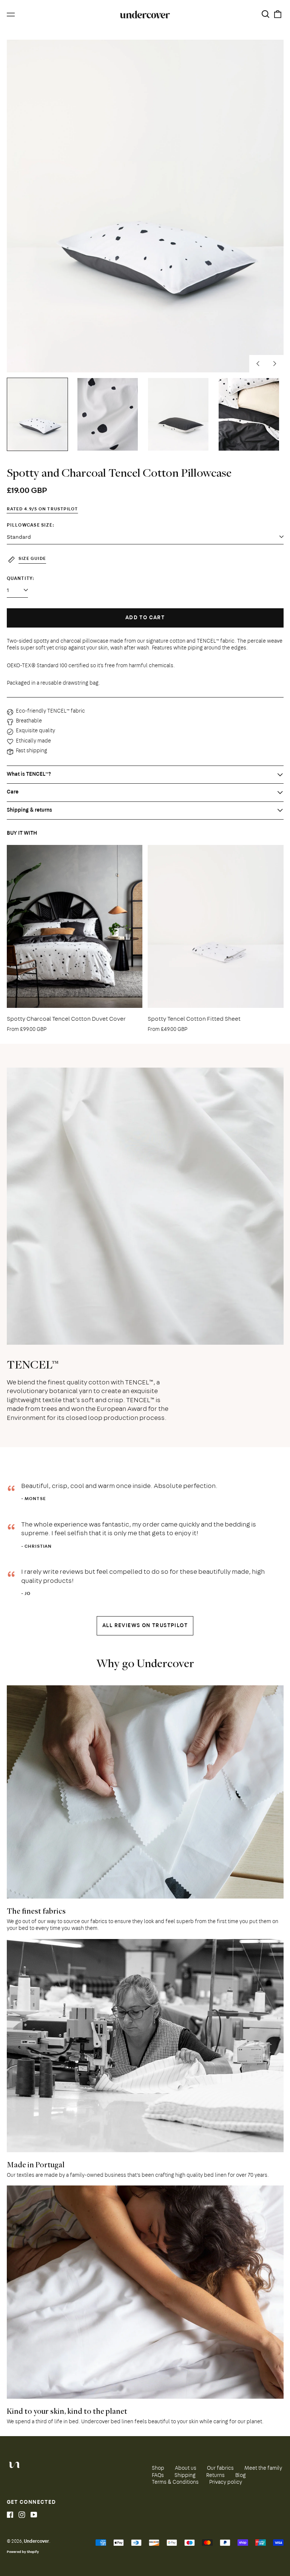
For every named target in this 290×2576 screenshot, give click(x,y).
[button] (266, 15)
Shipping (185, 2476)
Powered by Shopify (23, 2552)
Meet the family (263, 2469)
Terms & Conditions (175, 2483)
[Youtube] (34, 2515)
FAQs (158, 2476)
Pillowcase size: (31, 526)
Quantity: (21, 579)
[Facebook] (10, 2515)
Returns (215, 2476)
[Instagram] (22, 2515)
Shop (158, 2469)
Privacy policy (226, 2483)
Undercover (36, 2542)
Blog (241, 2476)
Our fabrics (220, 2469)
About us (186, 2469)
